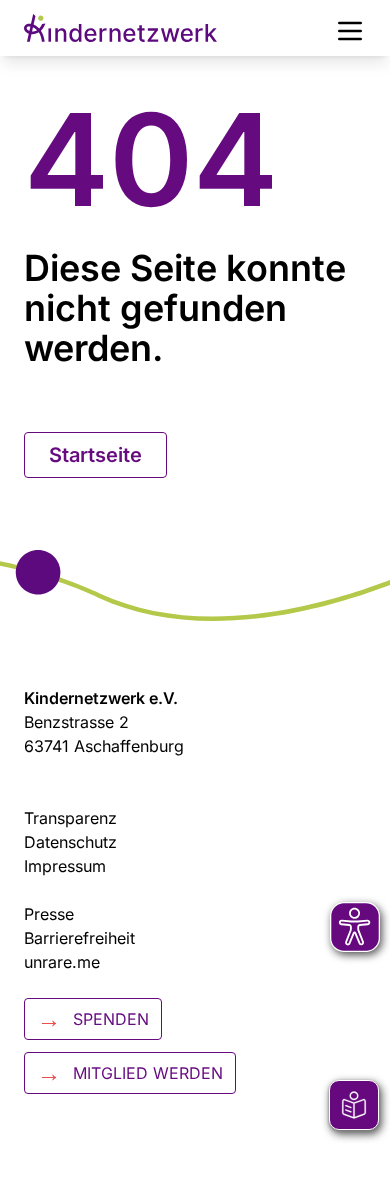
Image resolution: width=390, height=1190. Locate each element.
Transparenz (70, 818)
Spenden (93, 1018)
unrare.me (62, 962)
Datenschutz (70, 842)
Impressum (65, 866)
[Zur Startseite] (120, 28)
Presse (49, 914)
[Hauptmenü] (350, 28)
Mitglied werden (130, 1072)
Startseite (95, 455)
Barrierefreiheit (79, 938)
